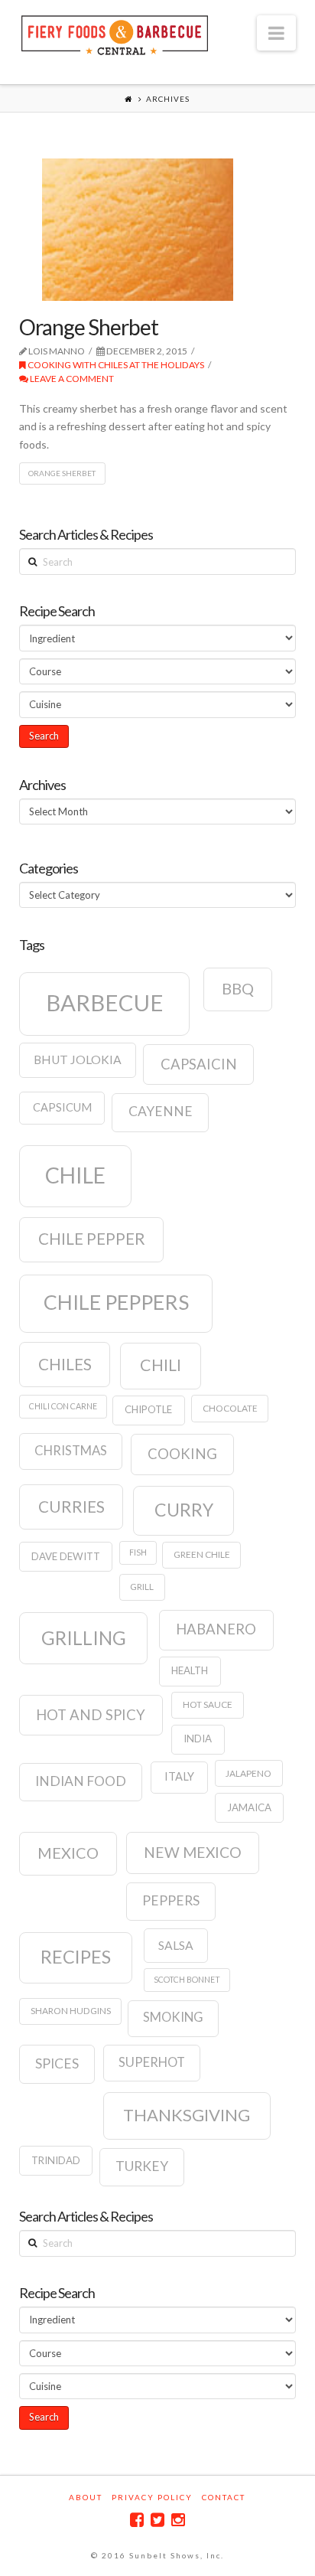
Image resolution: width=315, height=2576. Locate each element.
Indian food (81, 1781)
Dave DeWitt (66, 1556)
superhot (152, 2062)
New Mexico (193, 1852)
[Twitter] (157, 2520)
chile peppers (116, 1302)
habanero (216, 1629)
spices (57, 2063)
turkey (142, 2166)
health (190, 1670)
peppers (171, 1900)
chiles (65, 1364)
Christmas (71, 1451)
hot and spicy (91, 1715)
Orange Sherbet (89, 327)
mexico (68, 1853)
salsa (176, 1945)
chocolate (230, 1408)
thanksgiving (187, 2115)
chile (75, 1175)
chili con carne (63, 1406)
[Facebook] (137, 2520)
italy (179, 1776)
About (86, 2497)
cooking (182, 1454)
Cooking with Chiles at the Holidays (115, 365)
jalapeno (248, 1773)
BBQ (238, 988)
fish (138, 1552)
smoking (173, 2017)
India (198, 1739)
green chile (202, 1554)
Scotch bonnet (187, 1979)
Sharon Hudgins (71, 2011)
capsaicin (199, 1064)
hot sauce (208, 1704)
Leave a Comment (71, 379)
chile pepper (92, 1239)
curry (184, 1510)
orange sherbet (62, 473)
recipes (76, 1957)
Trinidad (56, 2160)
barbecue (105, 1002)
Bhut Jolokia (78, 1059)
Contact (224, 2497)
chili (161, 1365)
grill (142, 1587)
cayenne (161, 1111)
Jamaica (249, 1807)
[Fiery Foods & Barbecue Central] (115, 33)
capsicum (62, 1107)
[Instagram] (178, 2520)
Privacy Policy (152, 2497)
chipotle (148, 1409)
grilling (84, 1638)
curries (71, 1507)
